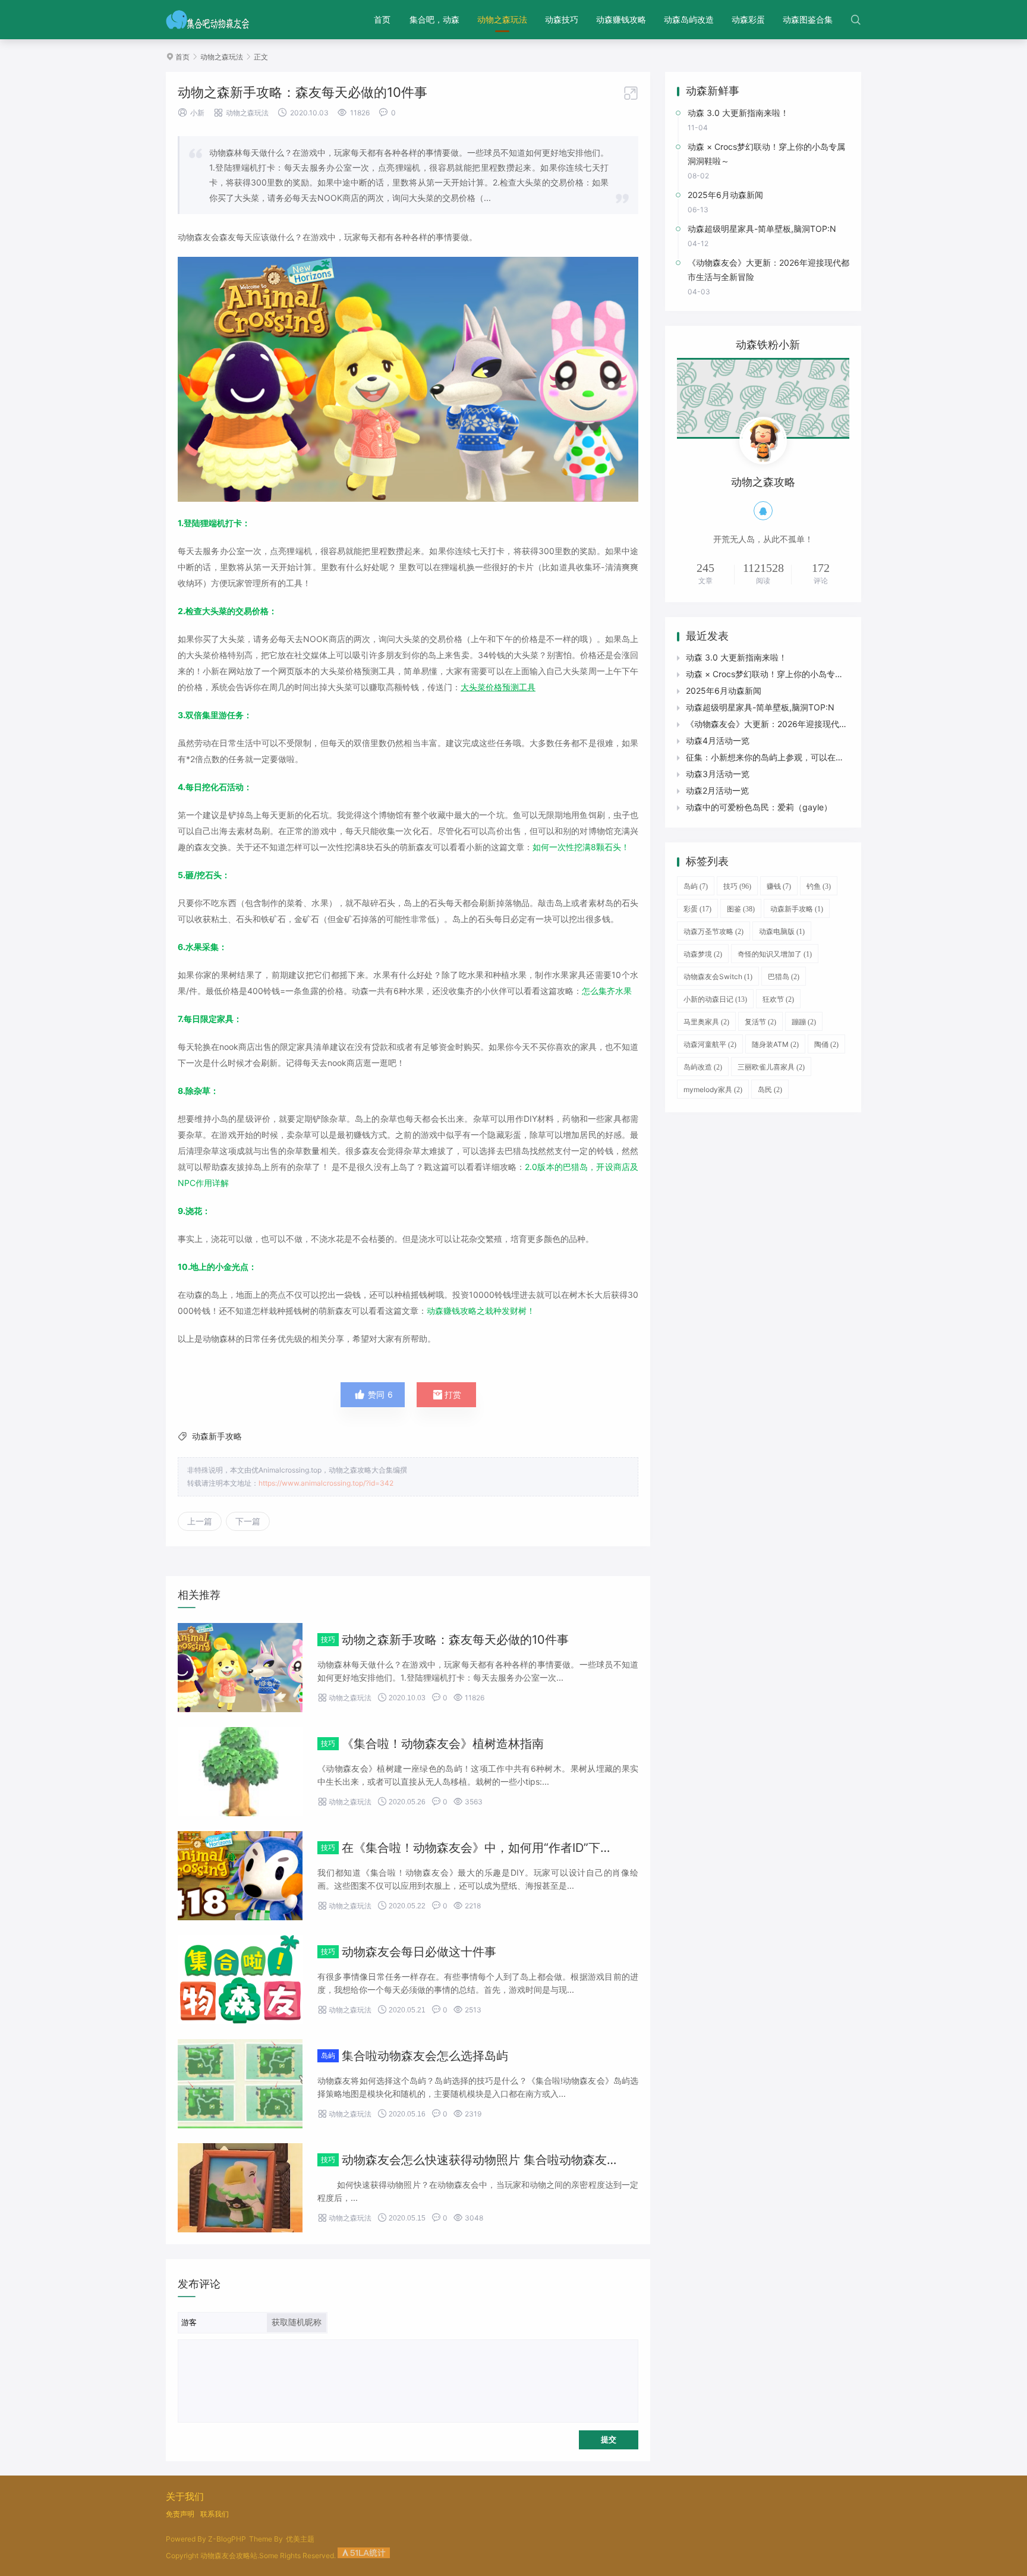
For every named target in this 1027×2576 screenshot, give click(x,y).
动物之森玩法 (502, 19)
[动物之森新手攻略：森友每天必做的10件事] (240, 1668)
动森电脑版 (782, 931)
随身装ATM (775, 1044)
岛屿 (696, 886)
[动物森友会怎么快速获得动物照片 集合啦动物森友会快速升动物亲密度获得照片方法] (240, 2188)
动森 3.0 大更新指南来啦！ (736, 657)
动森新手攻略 (217, 1436)
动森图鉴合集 (808, 19)
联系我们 (215, 2514)
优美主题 (300, 2539)
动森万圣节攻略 (713, 931)
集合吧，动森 (434, 19)
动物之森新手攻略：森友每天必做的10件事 (455, 1640)
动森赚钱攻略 (621, 19)
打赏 (446, 1395)
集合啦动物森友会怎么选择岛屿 (425, 2056)
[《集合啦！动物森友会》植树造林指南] (240, 1772)
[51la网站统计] (364, 2555)
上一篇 (200, 1521)
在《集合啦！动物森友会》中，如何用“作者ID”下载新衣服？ (501, 1848)
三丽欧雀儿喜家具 (771, 1067)
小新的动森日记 (715, 999)
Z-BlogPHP (227, 2539)
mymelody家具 (713, 1089)
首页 (382, 19)
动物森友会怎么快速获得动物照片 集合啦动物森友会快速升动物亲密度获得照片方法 (563, 2160)
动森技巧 (562, 19)
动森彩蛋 (748, 19)
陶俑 (826, 1044)
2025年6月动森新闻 (724, 691)
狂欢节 (778, 999)
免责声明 (180, 2514)
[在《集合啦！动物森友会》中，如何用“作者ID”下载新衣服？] (240, 1876)
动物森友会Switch (718, 976)
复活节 (760, 1022)
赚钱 (779, 886)
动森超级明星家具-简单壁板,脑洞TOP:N (760, 707)
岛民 (770, 1089)
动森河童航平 (710, 1044)
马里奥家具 (706, 1022)
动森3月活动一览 (718, 774)
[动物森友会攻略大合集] (208, 20)
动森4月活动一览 (718, 740)
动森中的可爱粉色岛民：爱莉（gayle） (759, 807)
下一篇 (248, 1521)
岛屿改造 (703, 1067)
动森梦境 (703, 954)
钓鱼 (819, 886)
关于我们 (185, 2496)
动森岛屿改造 (689, 19)
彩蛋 (697, 909)
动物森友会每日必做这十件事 (419, 1952)
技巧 (737, 886)
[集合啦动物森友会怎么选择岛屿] (240, 2084)
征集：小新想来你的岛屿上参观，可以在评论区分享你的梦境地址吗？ (815, 757)
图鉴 (741, 909)
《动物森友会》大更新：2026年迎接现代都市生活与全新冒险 (800, 724)
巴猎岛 (784, 976)
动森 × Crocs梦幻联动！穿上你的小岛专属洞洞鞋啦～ (785, 674)
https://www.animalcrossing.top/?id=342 (326, 1483)
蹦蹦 (804, 1022)
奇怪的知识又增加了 (775, 954)
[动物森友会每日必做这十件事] (240, 1980)
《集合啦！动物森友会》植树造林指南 (443, 1744)
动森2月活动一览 (717, 790)
